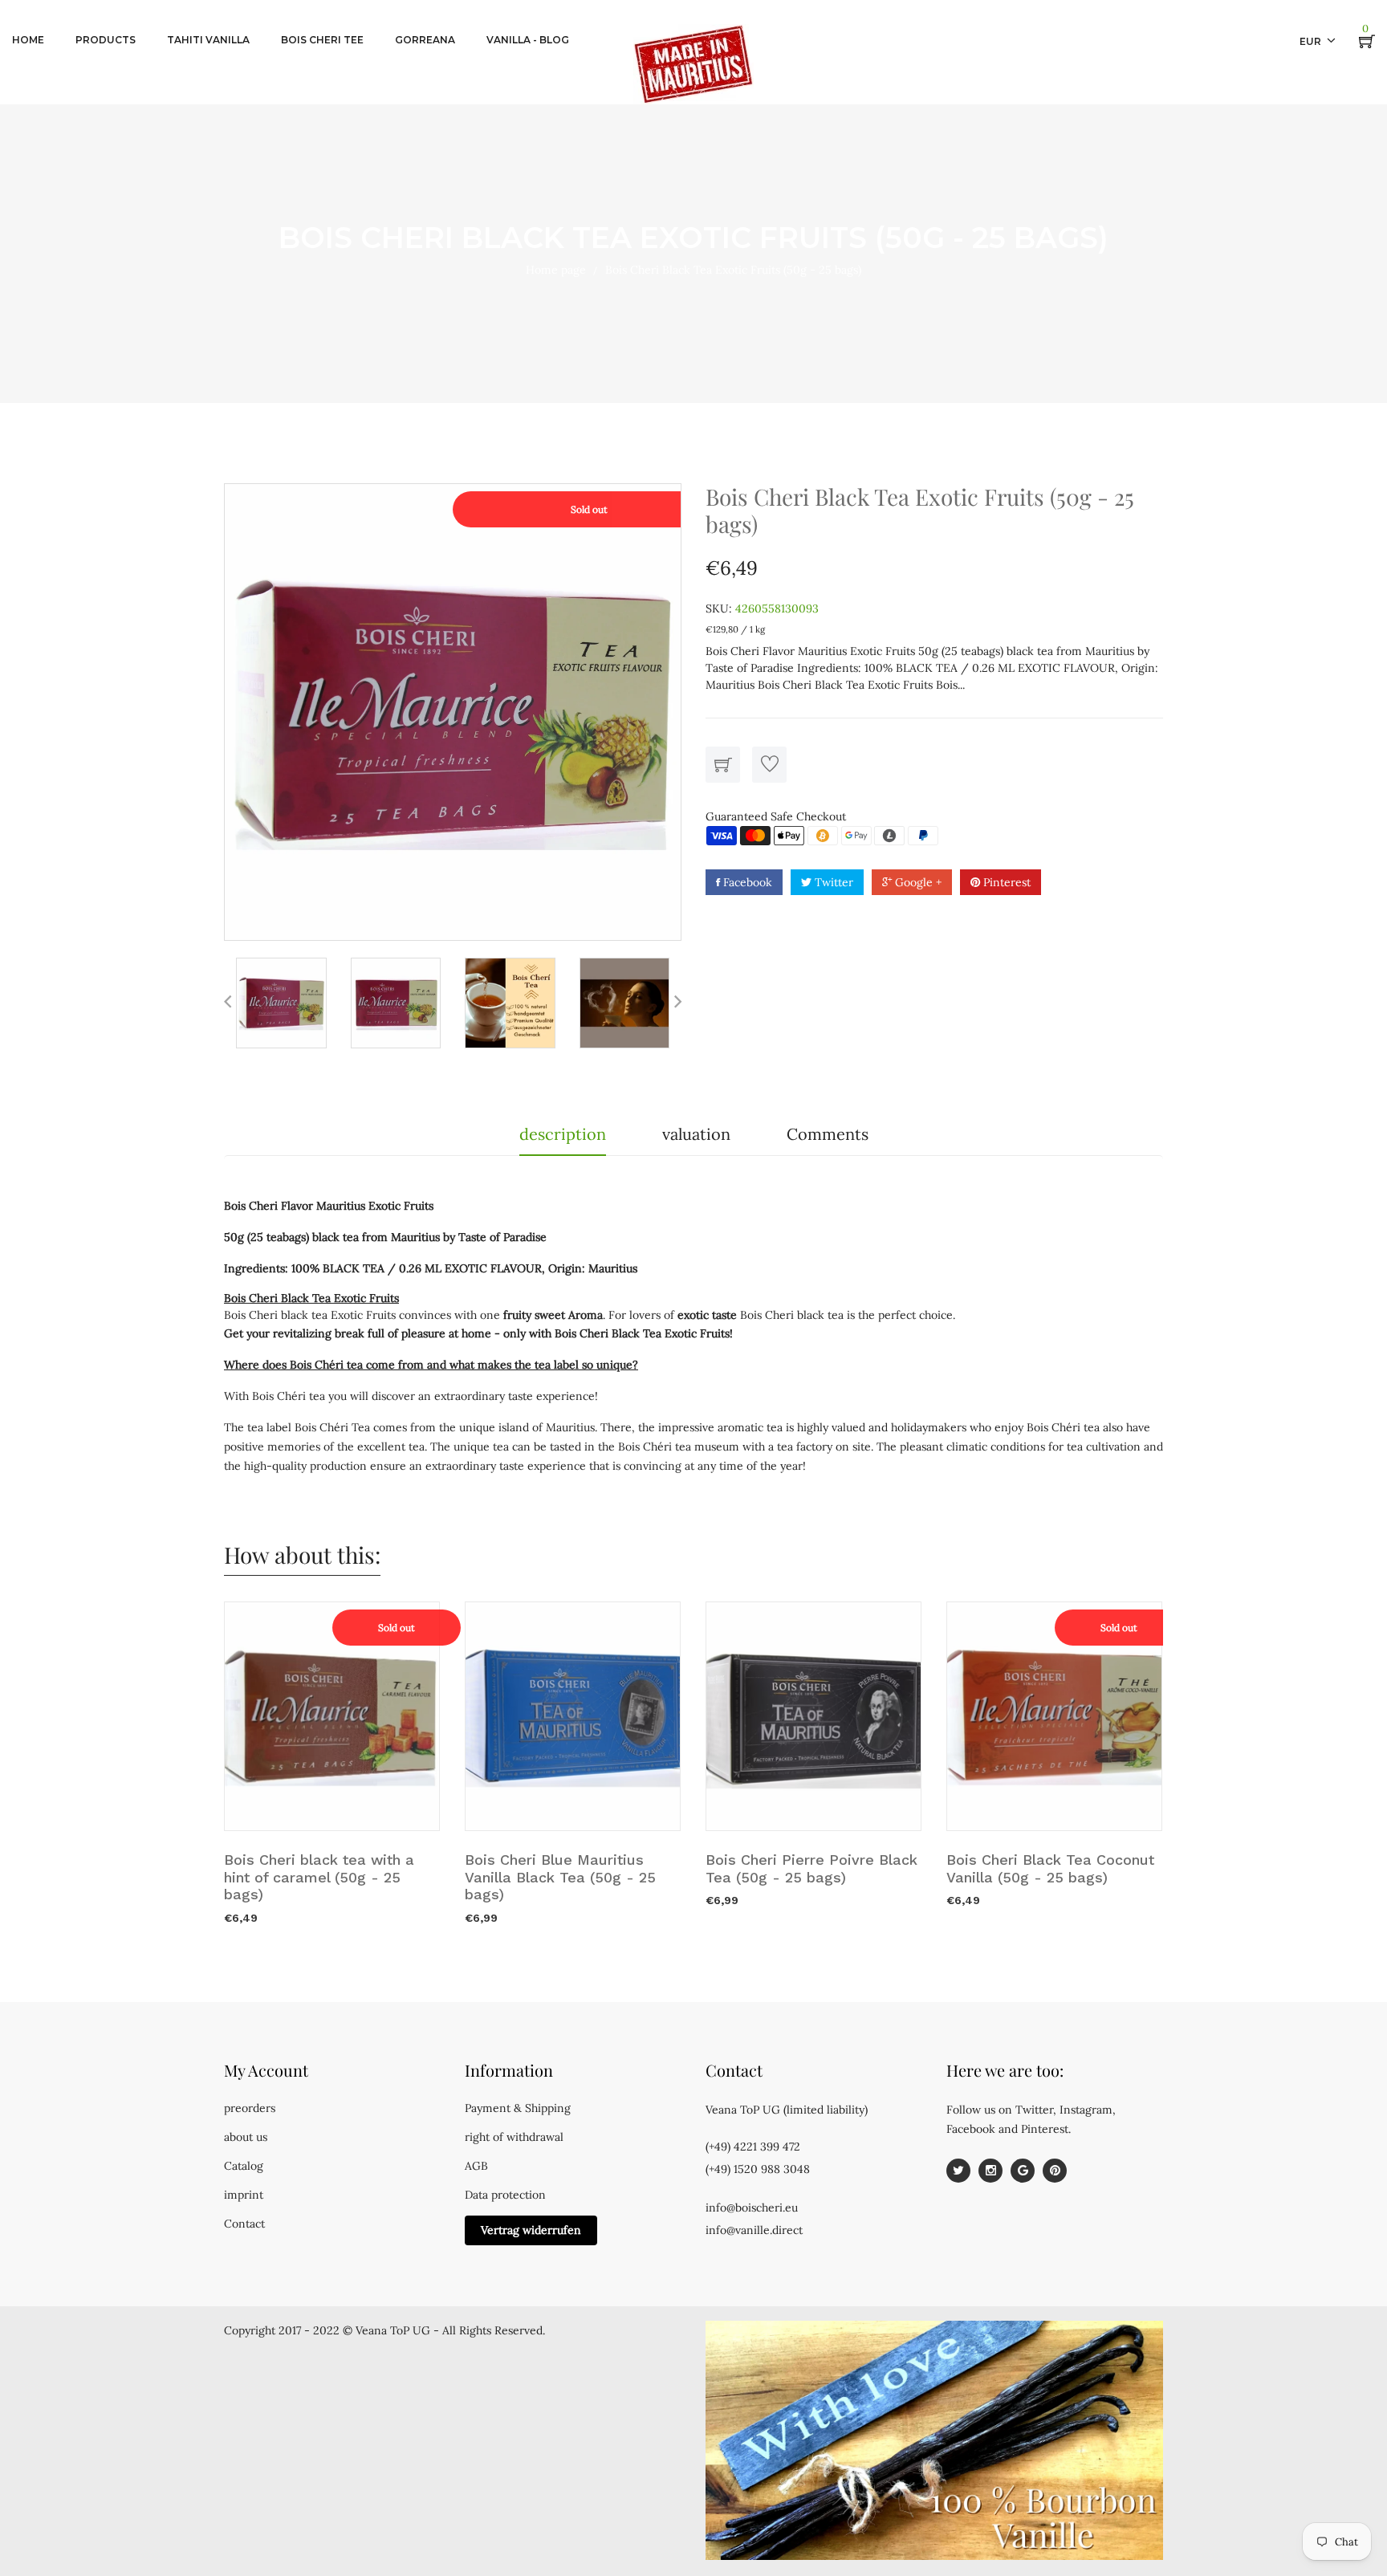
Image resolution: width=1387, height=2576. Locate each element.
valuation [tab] (696, 1134)
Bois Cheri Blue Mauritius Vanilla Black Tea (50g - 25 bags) (560, 1877)
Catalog (244, 2166)
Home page (556, 270)
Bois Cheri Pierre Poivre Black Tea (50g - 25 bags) (811, 1868)
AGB (476, 2166)
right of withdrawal (514, 2137)
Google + (917, 882)
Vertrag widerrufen (531, 2230)
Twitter (832, 882)
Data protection (505, 2195)
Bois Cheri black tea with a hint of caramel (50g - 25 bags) (319, 1877)
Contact (244, 2224)
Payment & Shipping (518, 2108)
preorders (250, 2108)
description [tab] (563, 1134)
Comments (828, 1134)
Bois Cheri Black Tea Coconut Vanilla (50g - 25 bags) (1050, 1868)
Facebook (746, 882)
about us (246, 2137)
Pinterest (1005, 882)
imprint (244, 2195)
